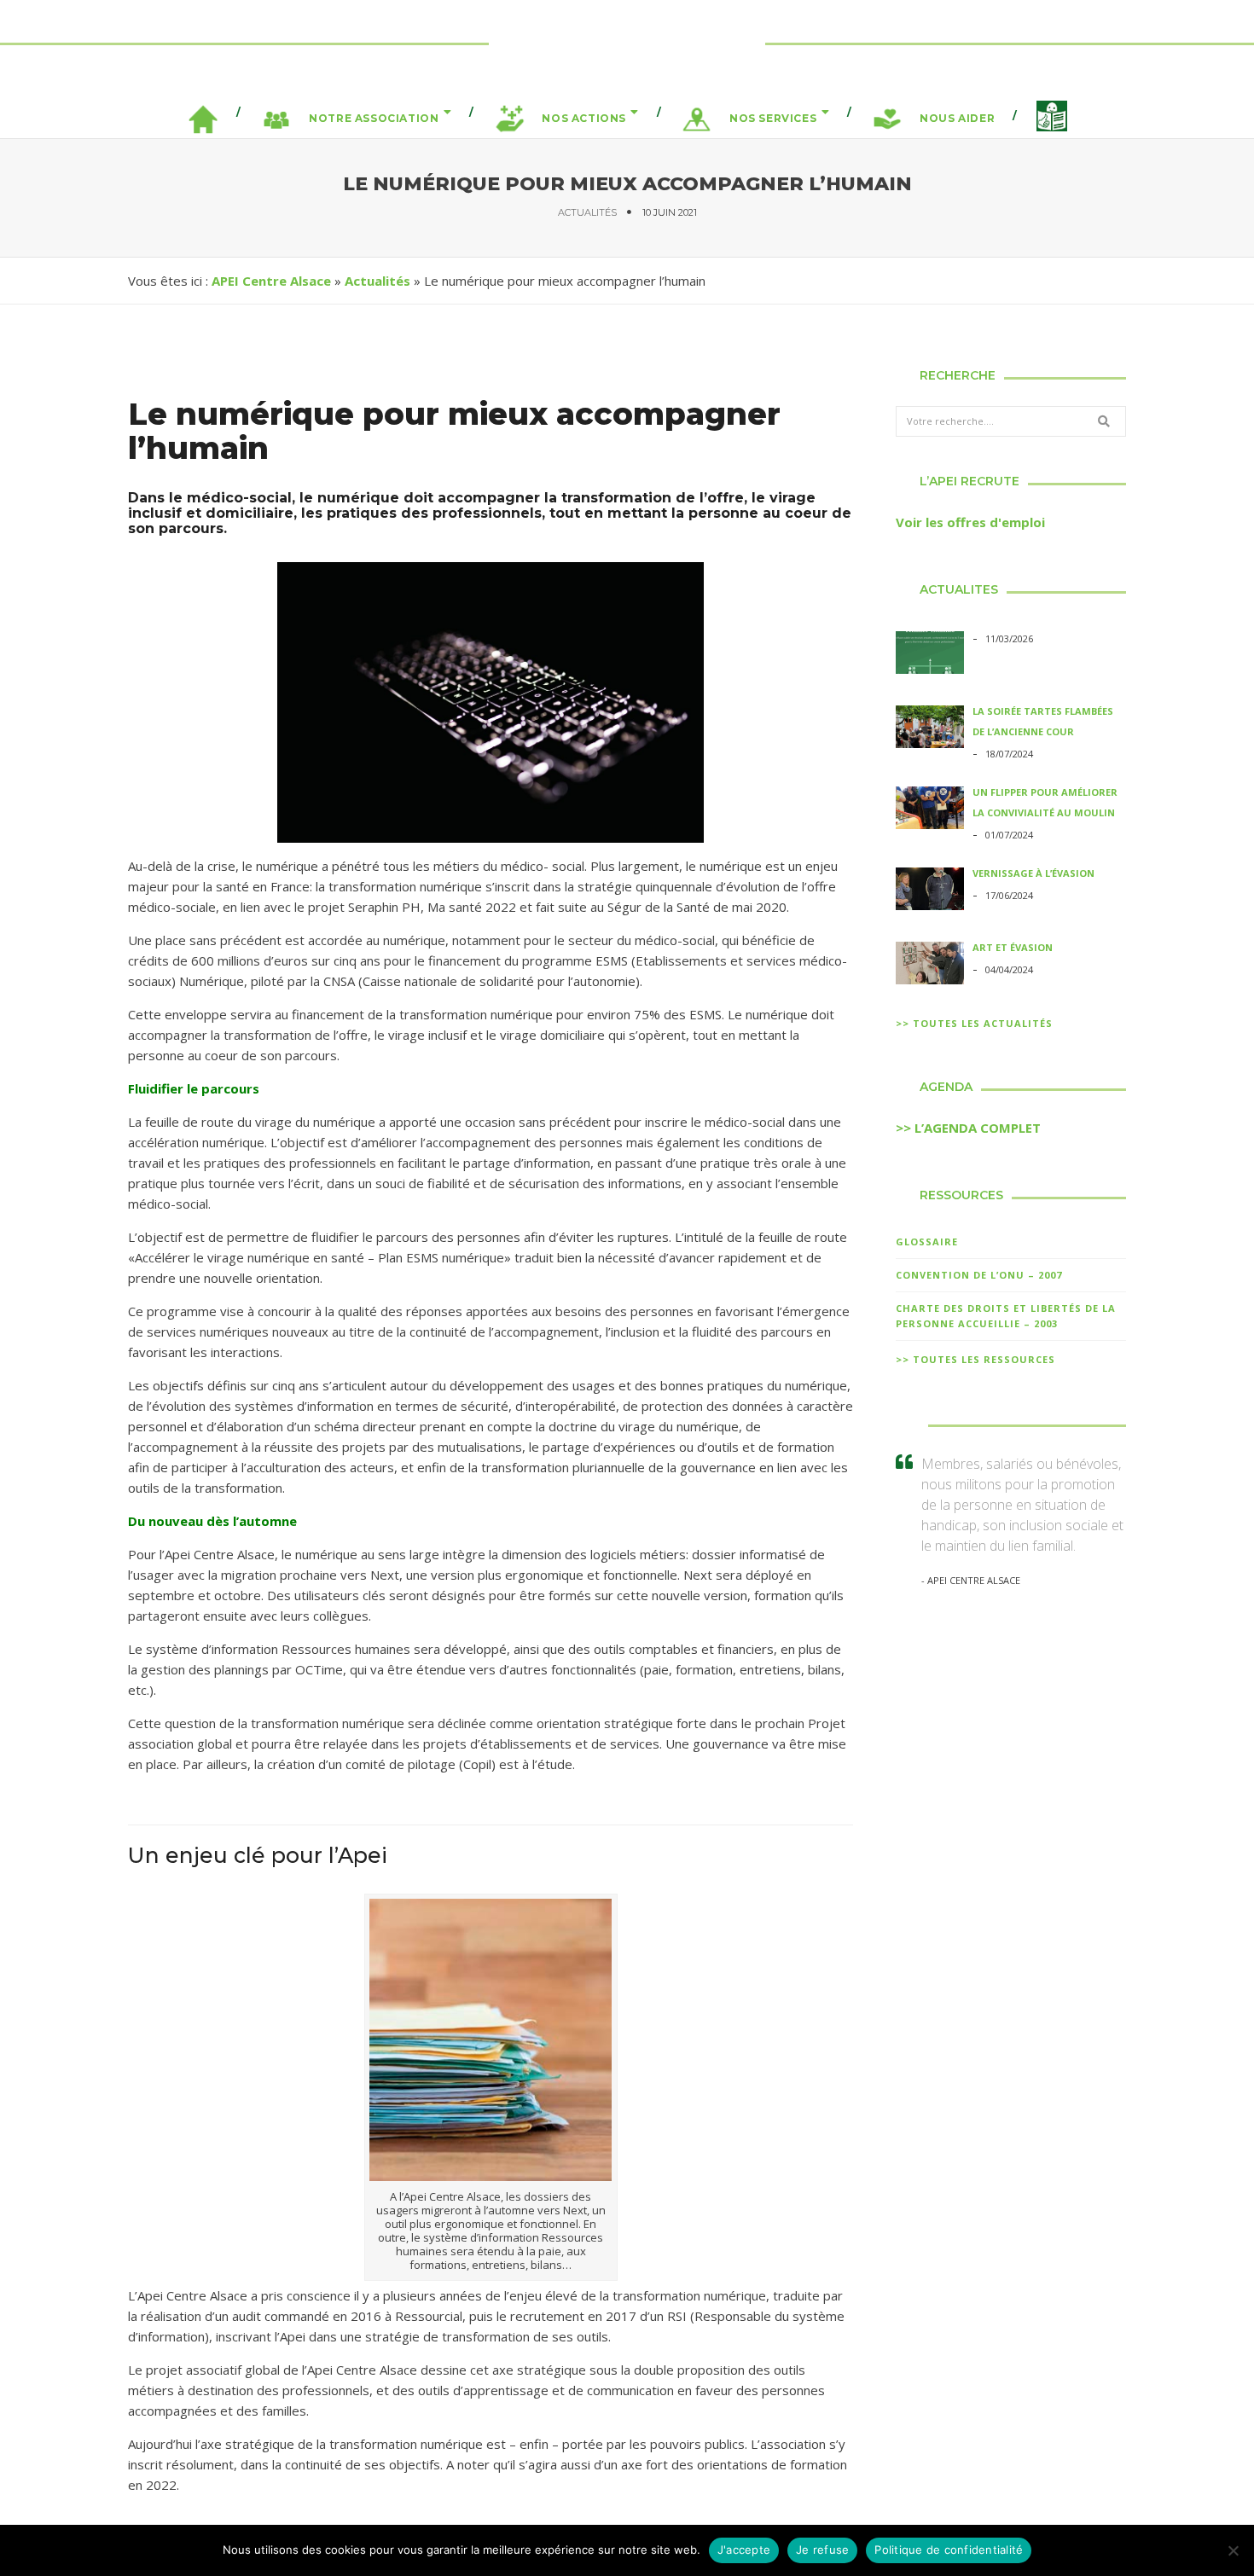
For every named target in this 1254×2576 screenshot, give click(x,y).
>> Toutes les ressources (975, 1359)
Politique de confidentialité (949, 2550)
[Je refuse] (1233, 2550)
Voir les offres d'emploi (970, 522)
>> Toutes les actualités (974, 1023)
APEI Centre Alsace (271, 281)
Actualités (587, 212)
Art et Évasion (1013, 947)
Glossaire (927, 1242)
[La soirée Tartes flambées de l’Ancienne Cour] (930, 729)
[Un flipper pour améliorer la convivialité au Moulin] (930, 810)
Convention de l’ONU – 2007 (979, 1275)
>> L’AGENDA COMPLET (968, 1128)
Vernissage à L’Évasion (1033, 873)
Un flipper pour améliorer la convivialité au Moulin (1045, 802)
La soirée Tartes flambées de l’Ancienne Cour (1043, 721)
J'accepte (744, 2550)
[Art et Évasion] (930, 966)
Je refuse (822, 2550)
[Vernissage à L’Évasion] (930, 891)
